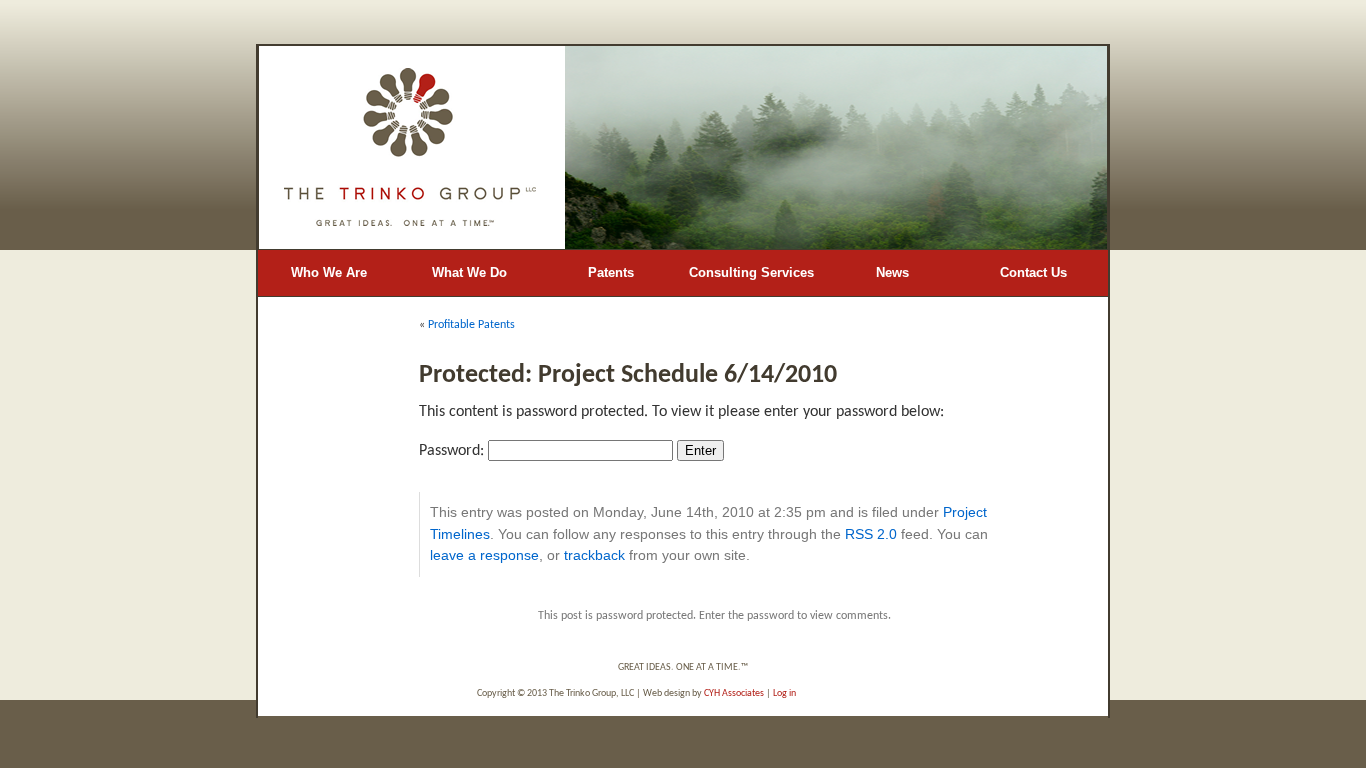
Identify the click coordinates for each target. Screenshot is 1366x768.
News (892, 272)
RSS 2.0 (871, 534)
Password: (453, 451)
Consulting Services (751, 272)
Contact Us (1033, 272)
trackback (594, 555)
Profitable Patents (471, 325)
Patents (611, 272)
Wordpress (868, 693)
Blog (328, 318)
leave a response (484, 555)
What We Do (469, 272)
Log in (784, 693)
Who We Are (329, 272)
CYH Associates (734, 693)
